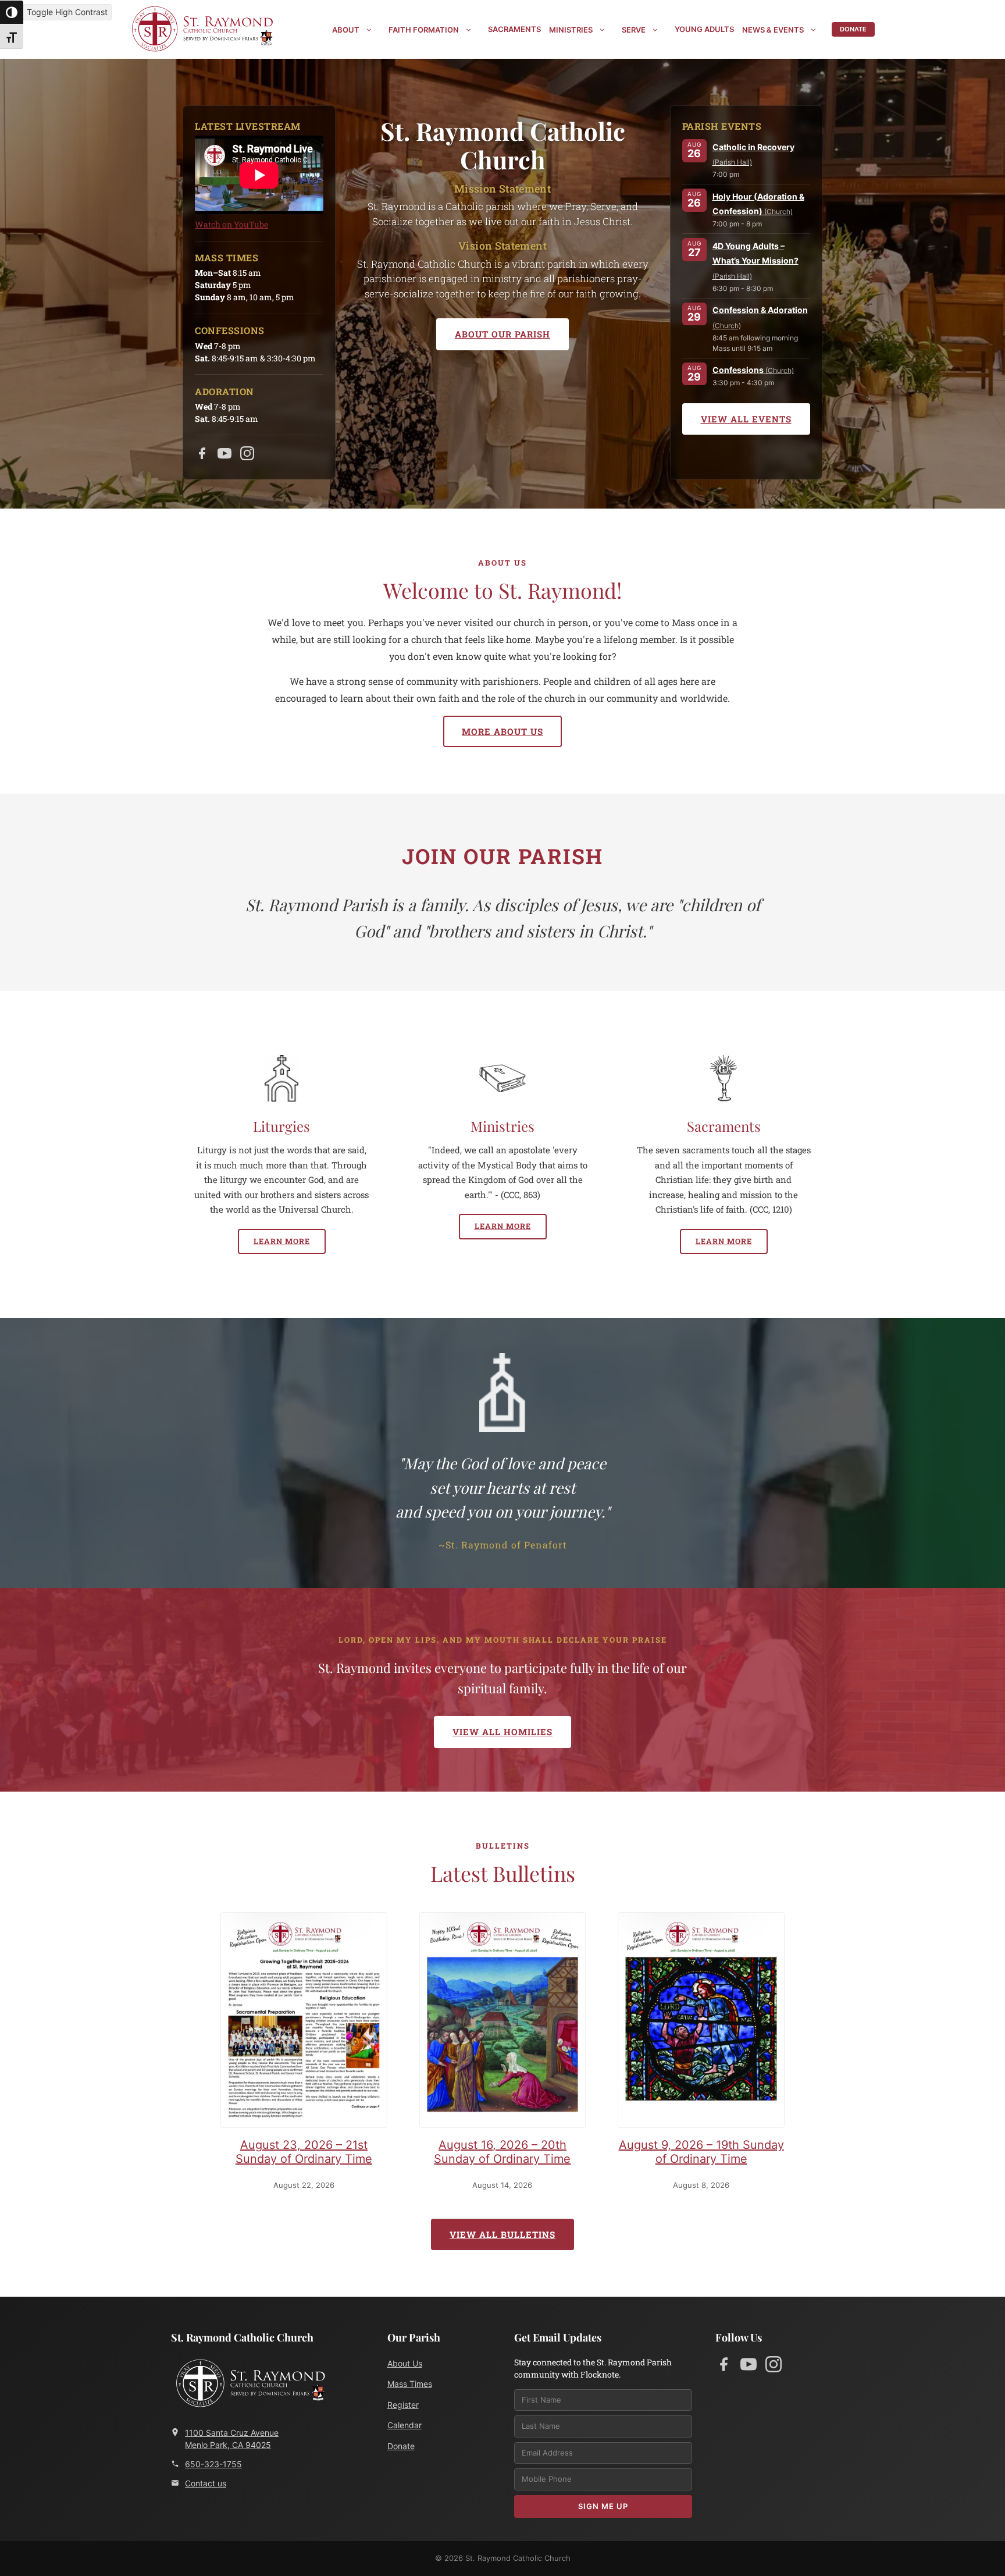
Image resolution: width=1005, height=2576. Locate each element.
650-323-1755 (213, 2464)
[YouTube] (224, 456)
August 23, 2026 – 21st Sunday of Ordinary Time (304, 2152)
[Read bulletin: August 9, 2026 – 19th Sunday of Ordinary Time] (701, 2022)
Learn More (282, 1241)
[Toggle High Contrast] (12, 12)
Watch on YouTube (231, 224)
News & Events (773, 30)
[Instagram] (247, 456)
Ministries (571, 30)
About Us (405, 2363)
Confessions (753, 370)
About (346, 30)
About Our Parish (502, 334)
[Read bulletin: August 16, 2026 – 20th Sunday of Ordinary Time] (503, 2022)
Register (403, 2405)
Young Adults (704, 29)
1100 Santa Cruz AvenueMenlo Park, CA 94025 (232, 2439)
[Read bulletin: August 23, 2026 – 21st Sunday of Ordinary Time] (304, 2022)
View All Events (746, 419)
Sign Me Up (603, 2506)
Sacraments (514, 29)
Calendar (405, 2425)
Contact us (206, 2483)
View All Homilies (502, 1732)
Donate (853, 29)
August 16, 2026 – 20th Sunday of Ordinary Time (502, 2152)
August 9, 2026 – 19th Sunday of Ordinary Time (701, 2152)
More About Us (502, 731)
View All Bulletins (502, 2234)
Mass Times (410, 2384)
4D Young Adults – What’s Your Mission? (755, 261)
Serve (634, 30)
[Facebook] (202, 456)
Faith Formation (424, 30)
